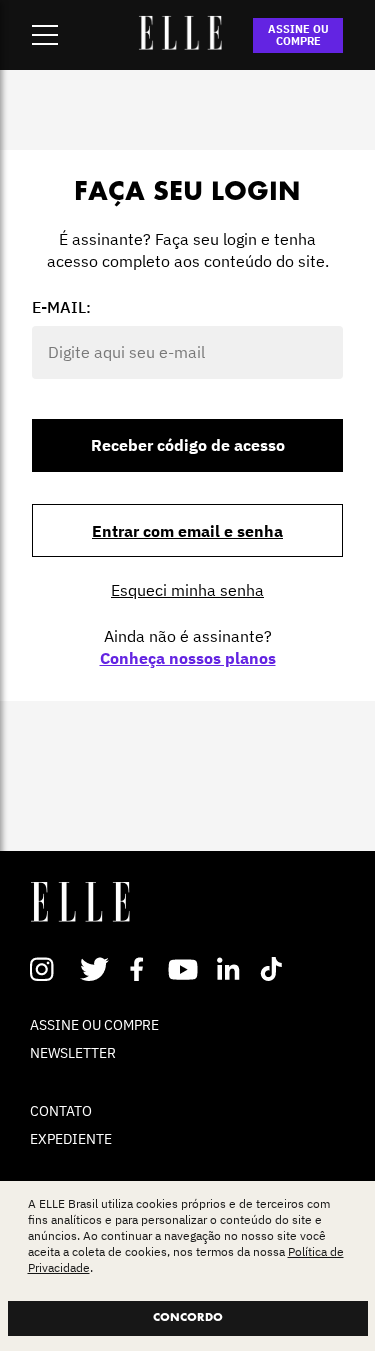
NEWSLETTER (73, 1053)
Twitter (95, 969)
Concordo (188, 1318)
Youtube (185, 969)
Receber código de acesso (188, 445)
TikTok (275, 969)
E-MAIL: (61, 307)
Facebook (140, 969)
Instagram (50, 969)
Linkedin (230, 969)
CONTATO (61, 1111)
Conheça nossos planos (188, 658)
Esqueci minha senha (187, 590)
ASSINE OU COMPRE (298, 35)
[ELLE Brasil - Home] (180, 44)
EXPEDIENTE (71, 1139)
